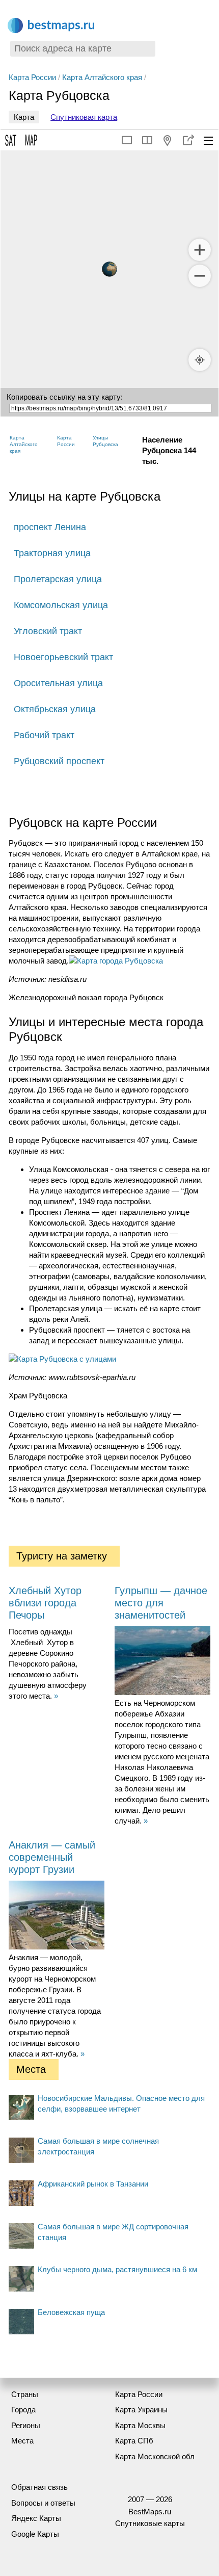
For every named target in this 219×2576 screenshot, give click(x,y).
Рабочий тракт (44, 735)
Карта (24, 117)
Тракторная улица (52, 553)
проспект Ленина (50, 527)
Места (22, 2441)
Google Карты (35, 2534)
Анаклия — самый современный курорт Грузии (52, 1857)
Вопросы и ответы (43, 2503)
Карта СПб (134, 2441)
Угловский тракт (48, 631)
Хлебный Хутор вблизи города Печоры (45, 1603)
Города (23, 2410)
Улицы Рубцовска (105, 441)
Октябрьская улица (55, 709)
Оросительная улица (58, 683)
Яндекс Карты (36, 2518)
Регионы (26, 2425)
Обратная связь (39, 2487)
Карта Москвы (140, 2425)
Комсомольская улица (61, 605)
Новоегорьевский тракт (63, 657)
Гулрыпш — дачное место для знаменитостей (161, 1603)
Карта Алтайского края (102, 77)
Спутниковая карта (84, 117)
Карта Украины (141, 2410)
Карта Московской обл (155, 2456)
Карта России (32, 77)
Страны (25, 2394)
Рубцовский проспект (59, 761)
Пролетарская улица (58, 579)
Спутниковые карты (150, 2523)
